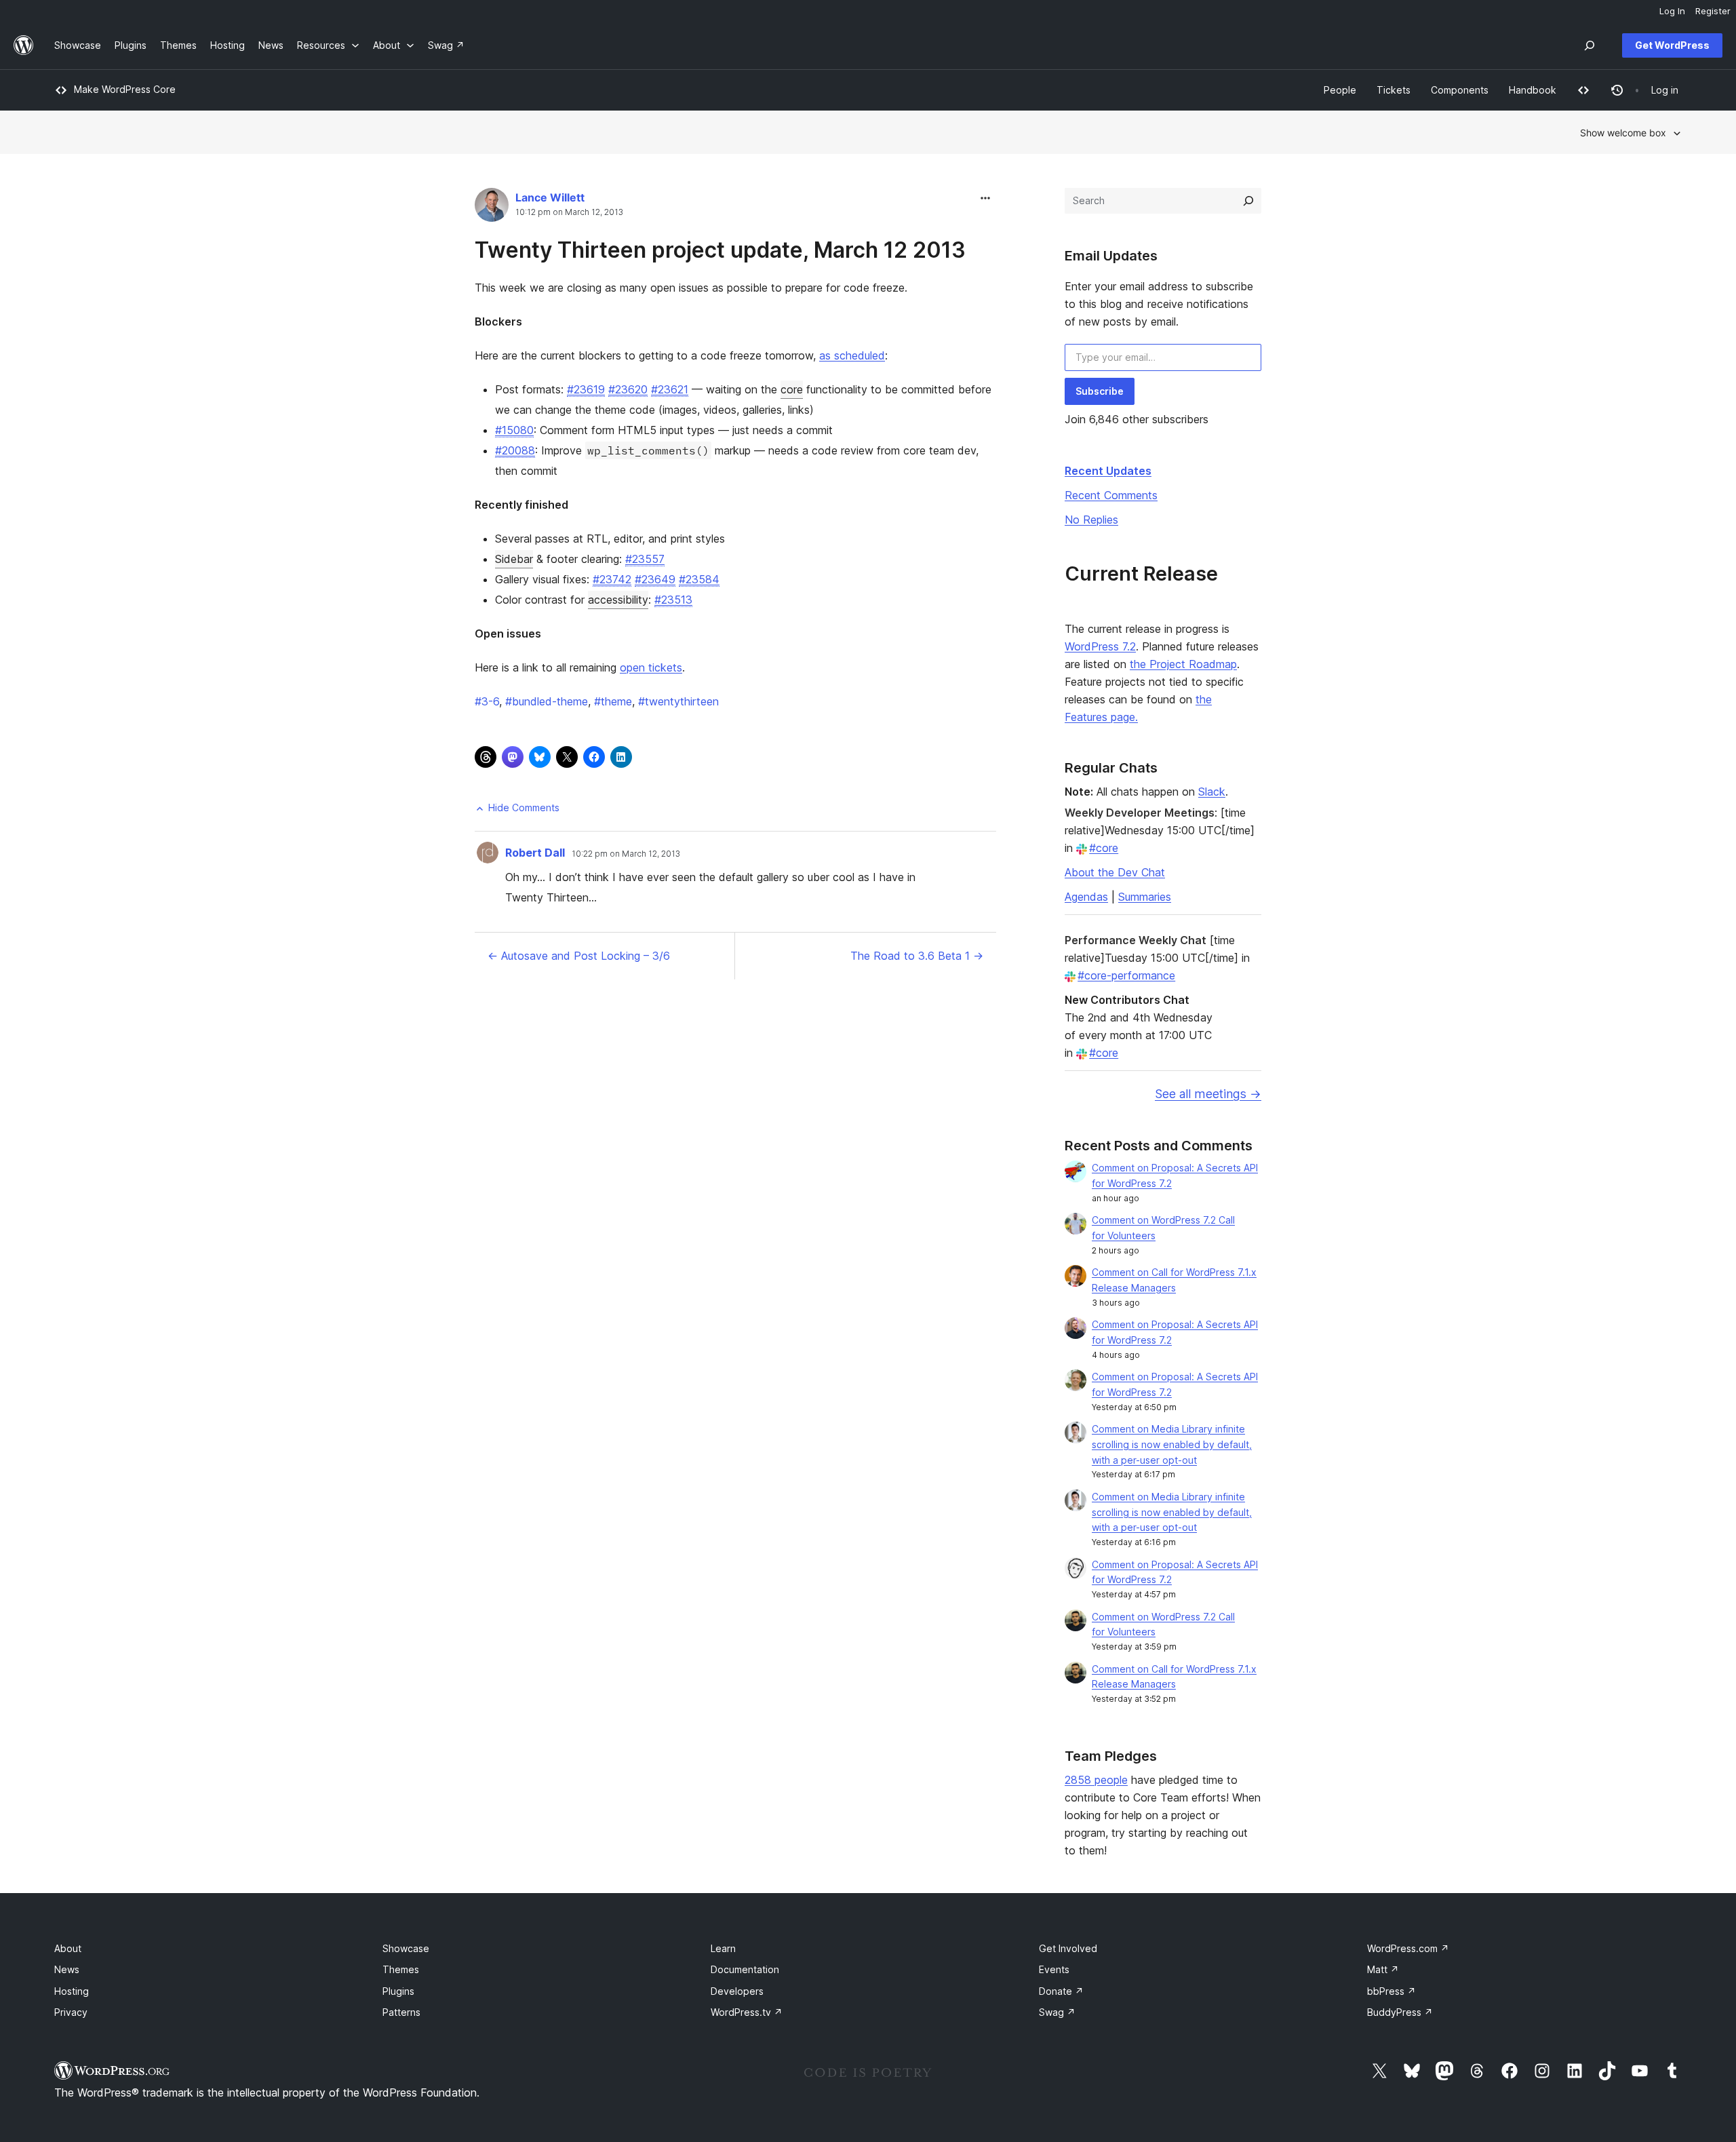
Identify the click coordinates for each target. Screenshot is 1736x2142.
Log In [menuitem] (1672, 11)
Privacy (71, 2012)
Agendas (1086, 897)
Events (1054, 1969)
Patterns (401, 2012)
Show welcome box (1623, 133)
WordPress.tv (747, 2012)
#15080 (514, 430)
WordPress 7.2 (1100, 646)
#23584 (699, 579)
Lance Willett (550, 197)
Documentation (745, 1969)
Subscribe (1100, 391)
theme (613, 701)
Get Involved (1068, 1948)
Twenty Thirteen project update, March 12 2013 (720, 250)
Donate (1061, 1991)
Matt (1383, 1969)
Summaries (1145, 897)
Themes (401, 1969)
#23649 (655, 579)
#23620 (628, 389)
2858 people (1096, 1780)
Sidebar (514, 559)
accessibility (618, 600)
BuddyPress (1400, 2012)
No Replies (1091, 520)
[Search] (1248, 201)
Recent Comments (1111, 495)
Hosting (72, 1991)
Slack (1212, 792)
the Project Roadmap (1183, 664)
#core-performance (1126, 975)
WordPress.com (1408, 1948)
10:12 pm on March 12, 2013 (569, 212)
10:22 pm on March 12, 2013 (626, 854)
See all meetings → (1208, 1094)
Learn (723, 1948)
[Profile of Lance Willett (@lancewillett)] (492, 208)
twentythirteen (678, 701)
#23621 (670, 389)
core (792, 389)
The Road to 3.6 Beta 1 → (917, 956)
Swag (1057, 2012)
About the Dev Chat (1115, 872)
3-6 (487, 701)
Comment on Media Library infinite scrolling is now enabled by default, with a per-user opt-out (1172, 1444)
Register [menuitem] (1713, 11)
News (67, 1969)
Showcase (406, 1948)
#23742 (612, 579)
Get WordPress (1672, 45)
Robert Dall (535, 853)
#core (1104, 848)
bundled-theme (547, 701)
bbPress (1392, 1991)
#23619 (586, 389)
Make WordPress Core (125, 89)
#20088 (515, 450)
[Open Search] (1590, 45)
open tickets (651, 667)
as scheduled (852, 355)
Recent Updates (1108, 471)
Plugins (398, 1991)
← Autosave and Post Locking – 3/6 (579, 956)
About (68, 1948)
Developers (737, 1991)
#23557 (645, 559)
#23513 (673, 600)
